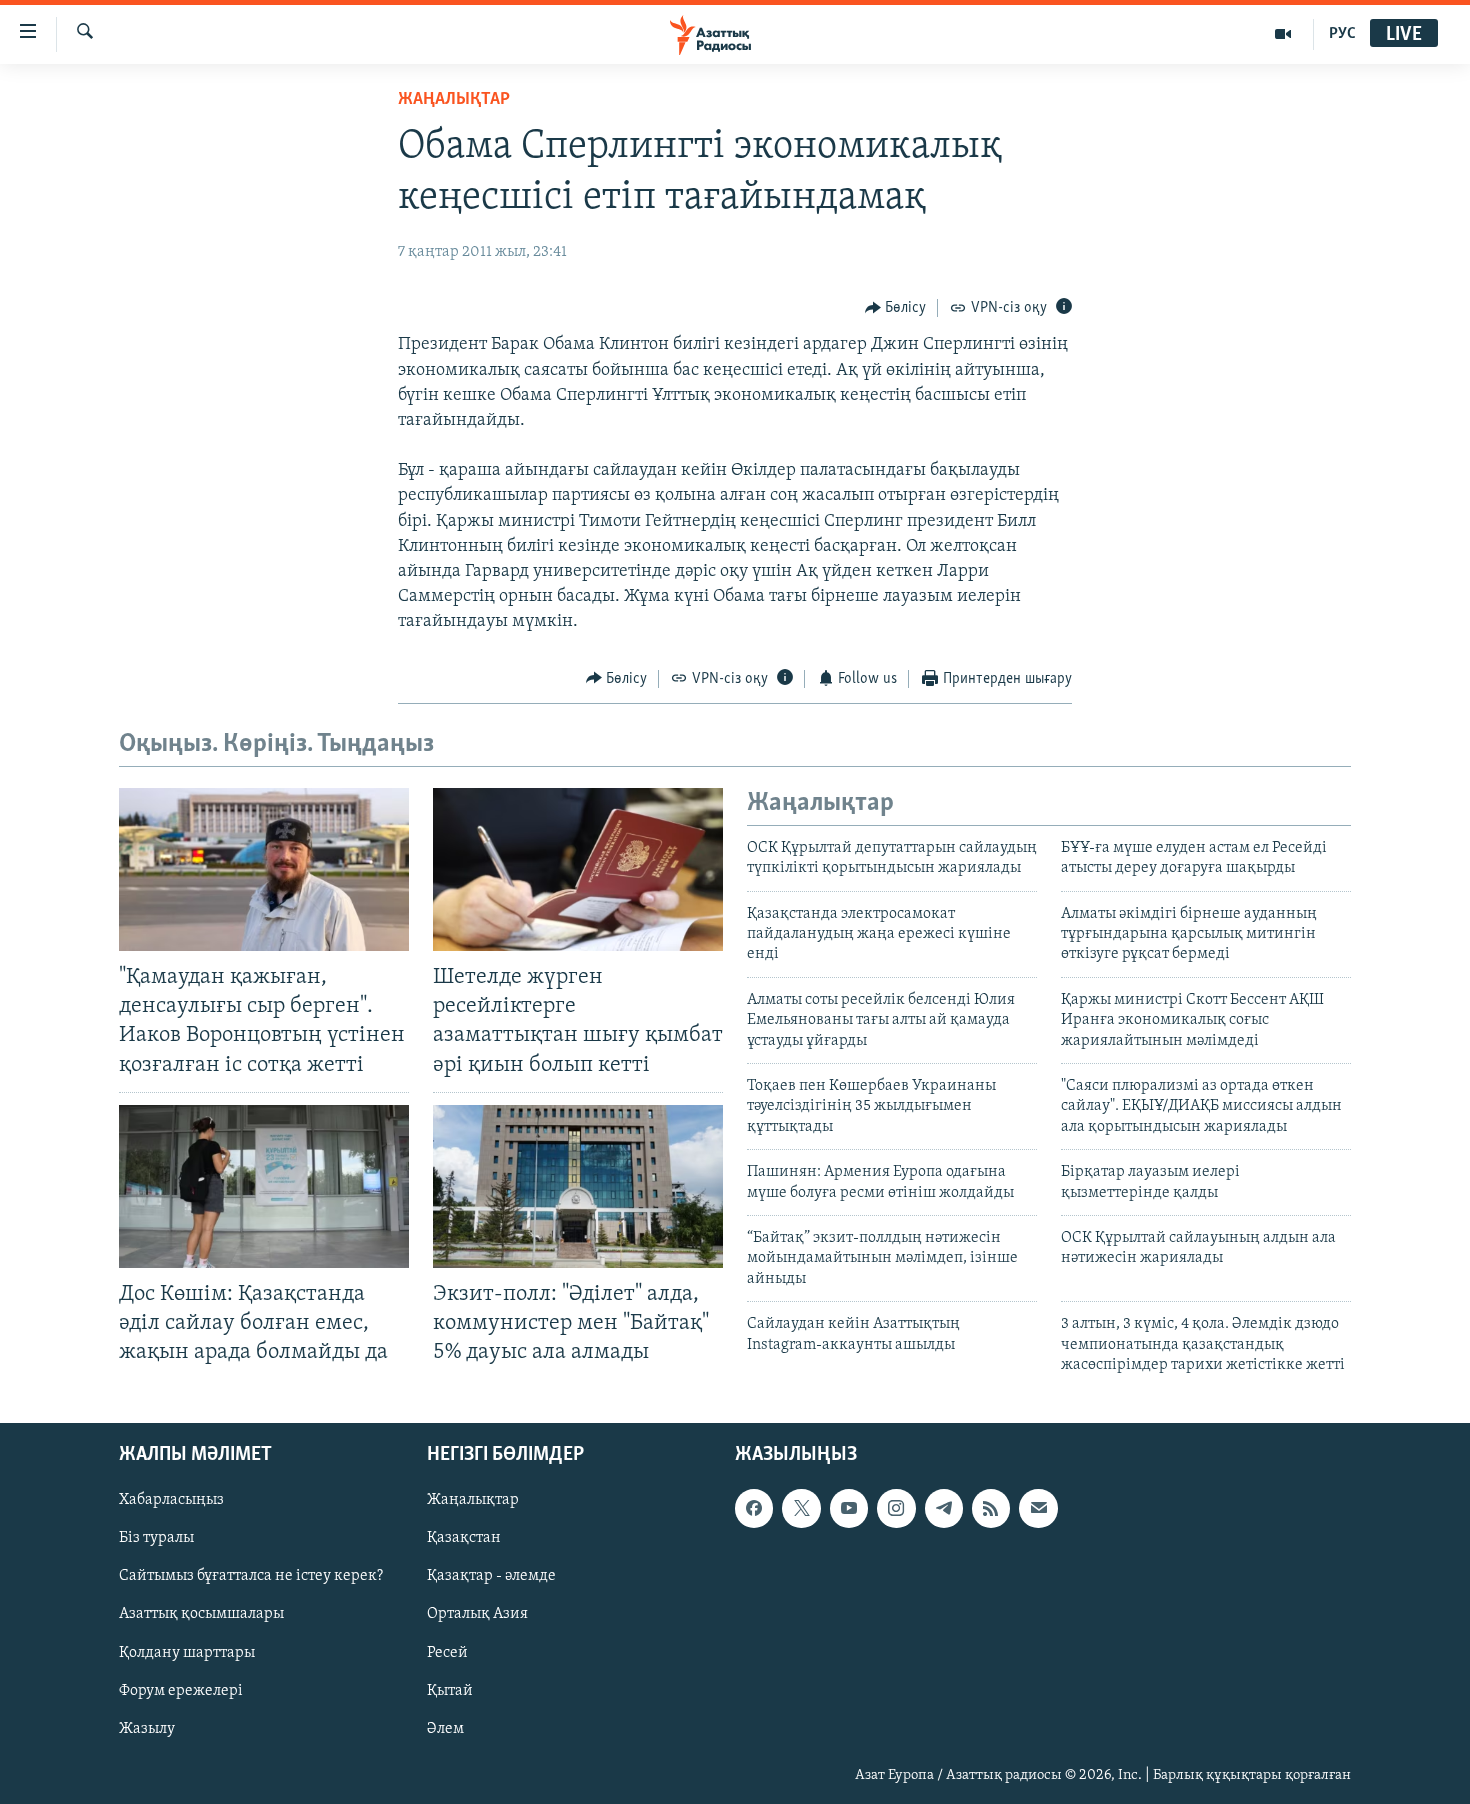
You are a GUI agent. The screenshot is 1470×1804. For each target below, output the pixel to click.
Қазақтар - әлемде (491, 1577)
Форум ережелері (181, 1691)
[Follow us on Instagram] (896, 1509)
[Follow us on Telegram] (944, 1509)
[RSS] (991, 1509)
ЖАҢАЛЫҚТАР (454, 100)
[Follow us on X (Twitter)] (801, 1509)
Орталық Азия (477, 1615)
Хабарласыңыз (171, 1501)
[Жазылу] (1038, 1509)
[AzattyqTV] (1283, 34)
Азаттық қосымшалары (201, 1615)
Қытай (450, 1691)
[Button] (896, 308)
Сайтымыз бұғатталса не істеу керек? (251, 1577)
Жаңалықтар (473, 1501)
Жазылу (147, 1729)
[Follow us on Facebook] (754, 1509)
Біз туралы (156, 1539)
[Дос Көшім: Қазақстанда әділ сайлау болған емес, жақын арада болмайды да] (264, 1186)
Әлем (445, 1729)
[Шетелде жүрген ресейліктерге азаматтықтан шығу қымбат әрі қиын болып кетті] (578, 869)
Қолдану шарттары (187, 1653)
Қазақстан (464, 1539)
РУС (1342, 34)
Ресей (447, 1653)
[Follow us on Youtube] (849, 1509)
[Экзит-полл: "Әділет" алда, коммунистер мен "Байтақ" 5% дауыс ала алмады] (578, 1186)
